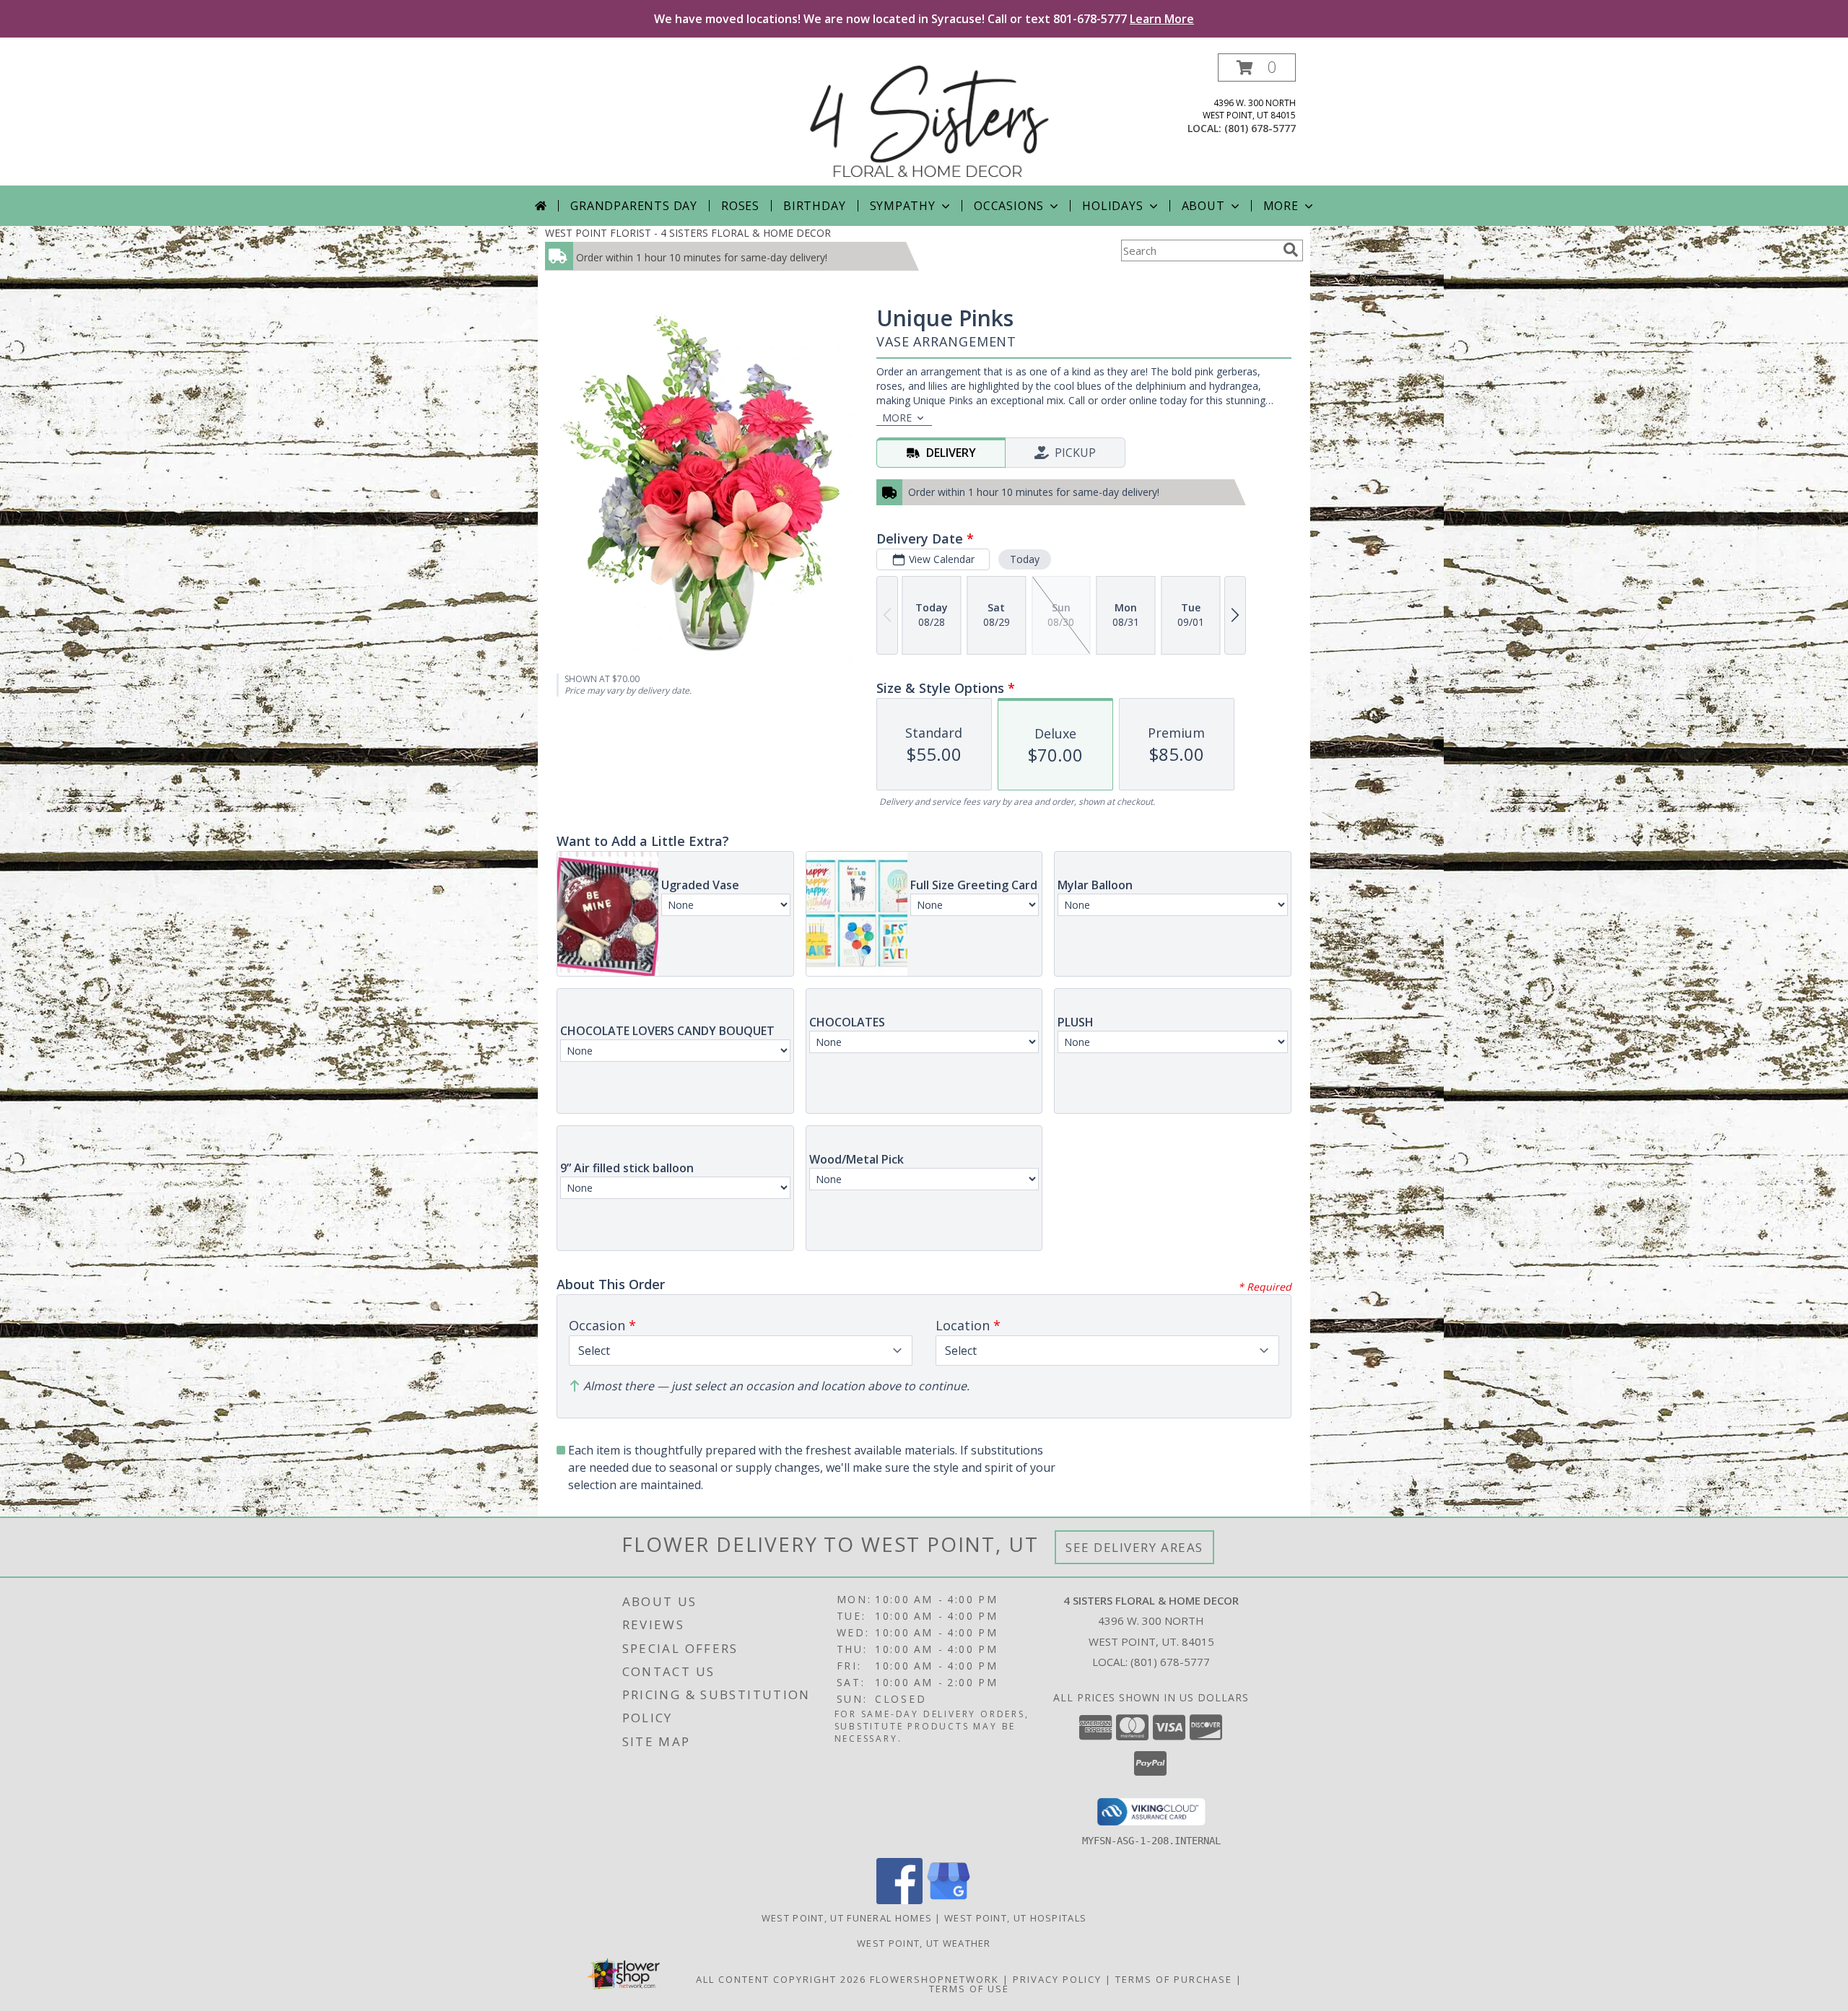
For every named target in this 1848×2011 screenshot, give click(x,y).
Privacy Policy (1057, 1979)
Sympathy (903, 206)
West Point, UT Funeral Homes (847, 1918)
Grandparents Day (634, 206)
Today (1025, 559)
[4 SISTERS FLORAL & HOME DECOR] (929, 119)
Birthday (814, 206)
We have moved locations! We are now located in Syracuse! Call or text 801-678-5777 (924, 19)
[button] (1257, 67)
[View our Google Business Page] (949, 1900)
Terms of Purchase (1174, 1979)
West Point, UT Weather (924, 1943)
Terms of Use (969, 1989)
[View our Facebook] (899, 1900)
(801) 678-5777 (1260, 128)
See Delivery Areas (1134, 1547)
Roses (740, 206)
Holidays (1112, 206)
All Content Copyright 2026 (781, 1979)
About (1203, 206)
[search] (1291, 250)
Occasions (1009, 206)
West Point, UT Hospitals (1015, 1918)
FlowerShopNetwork (934, 1979)
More (1281, 206)
